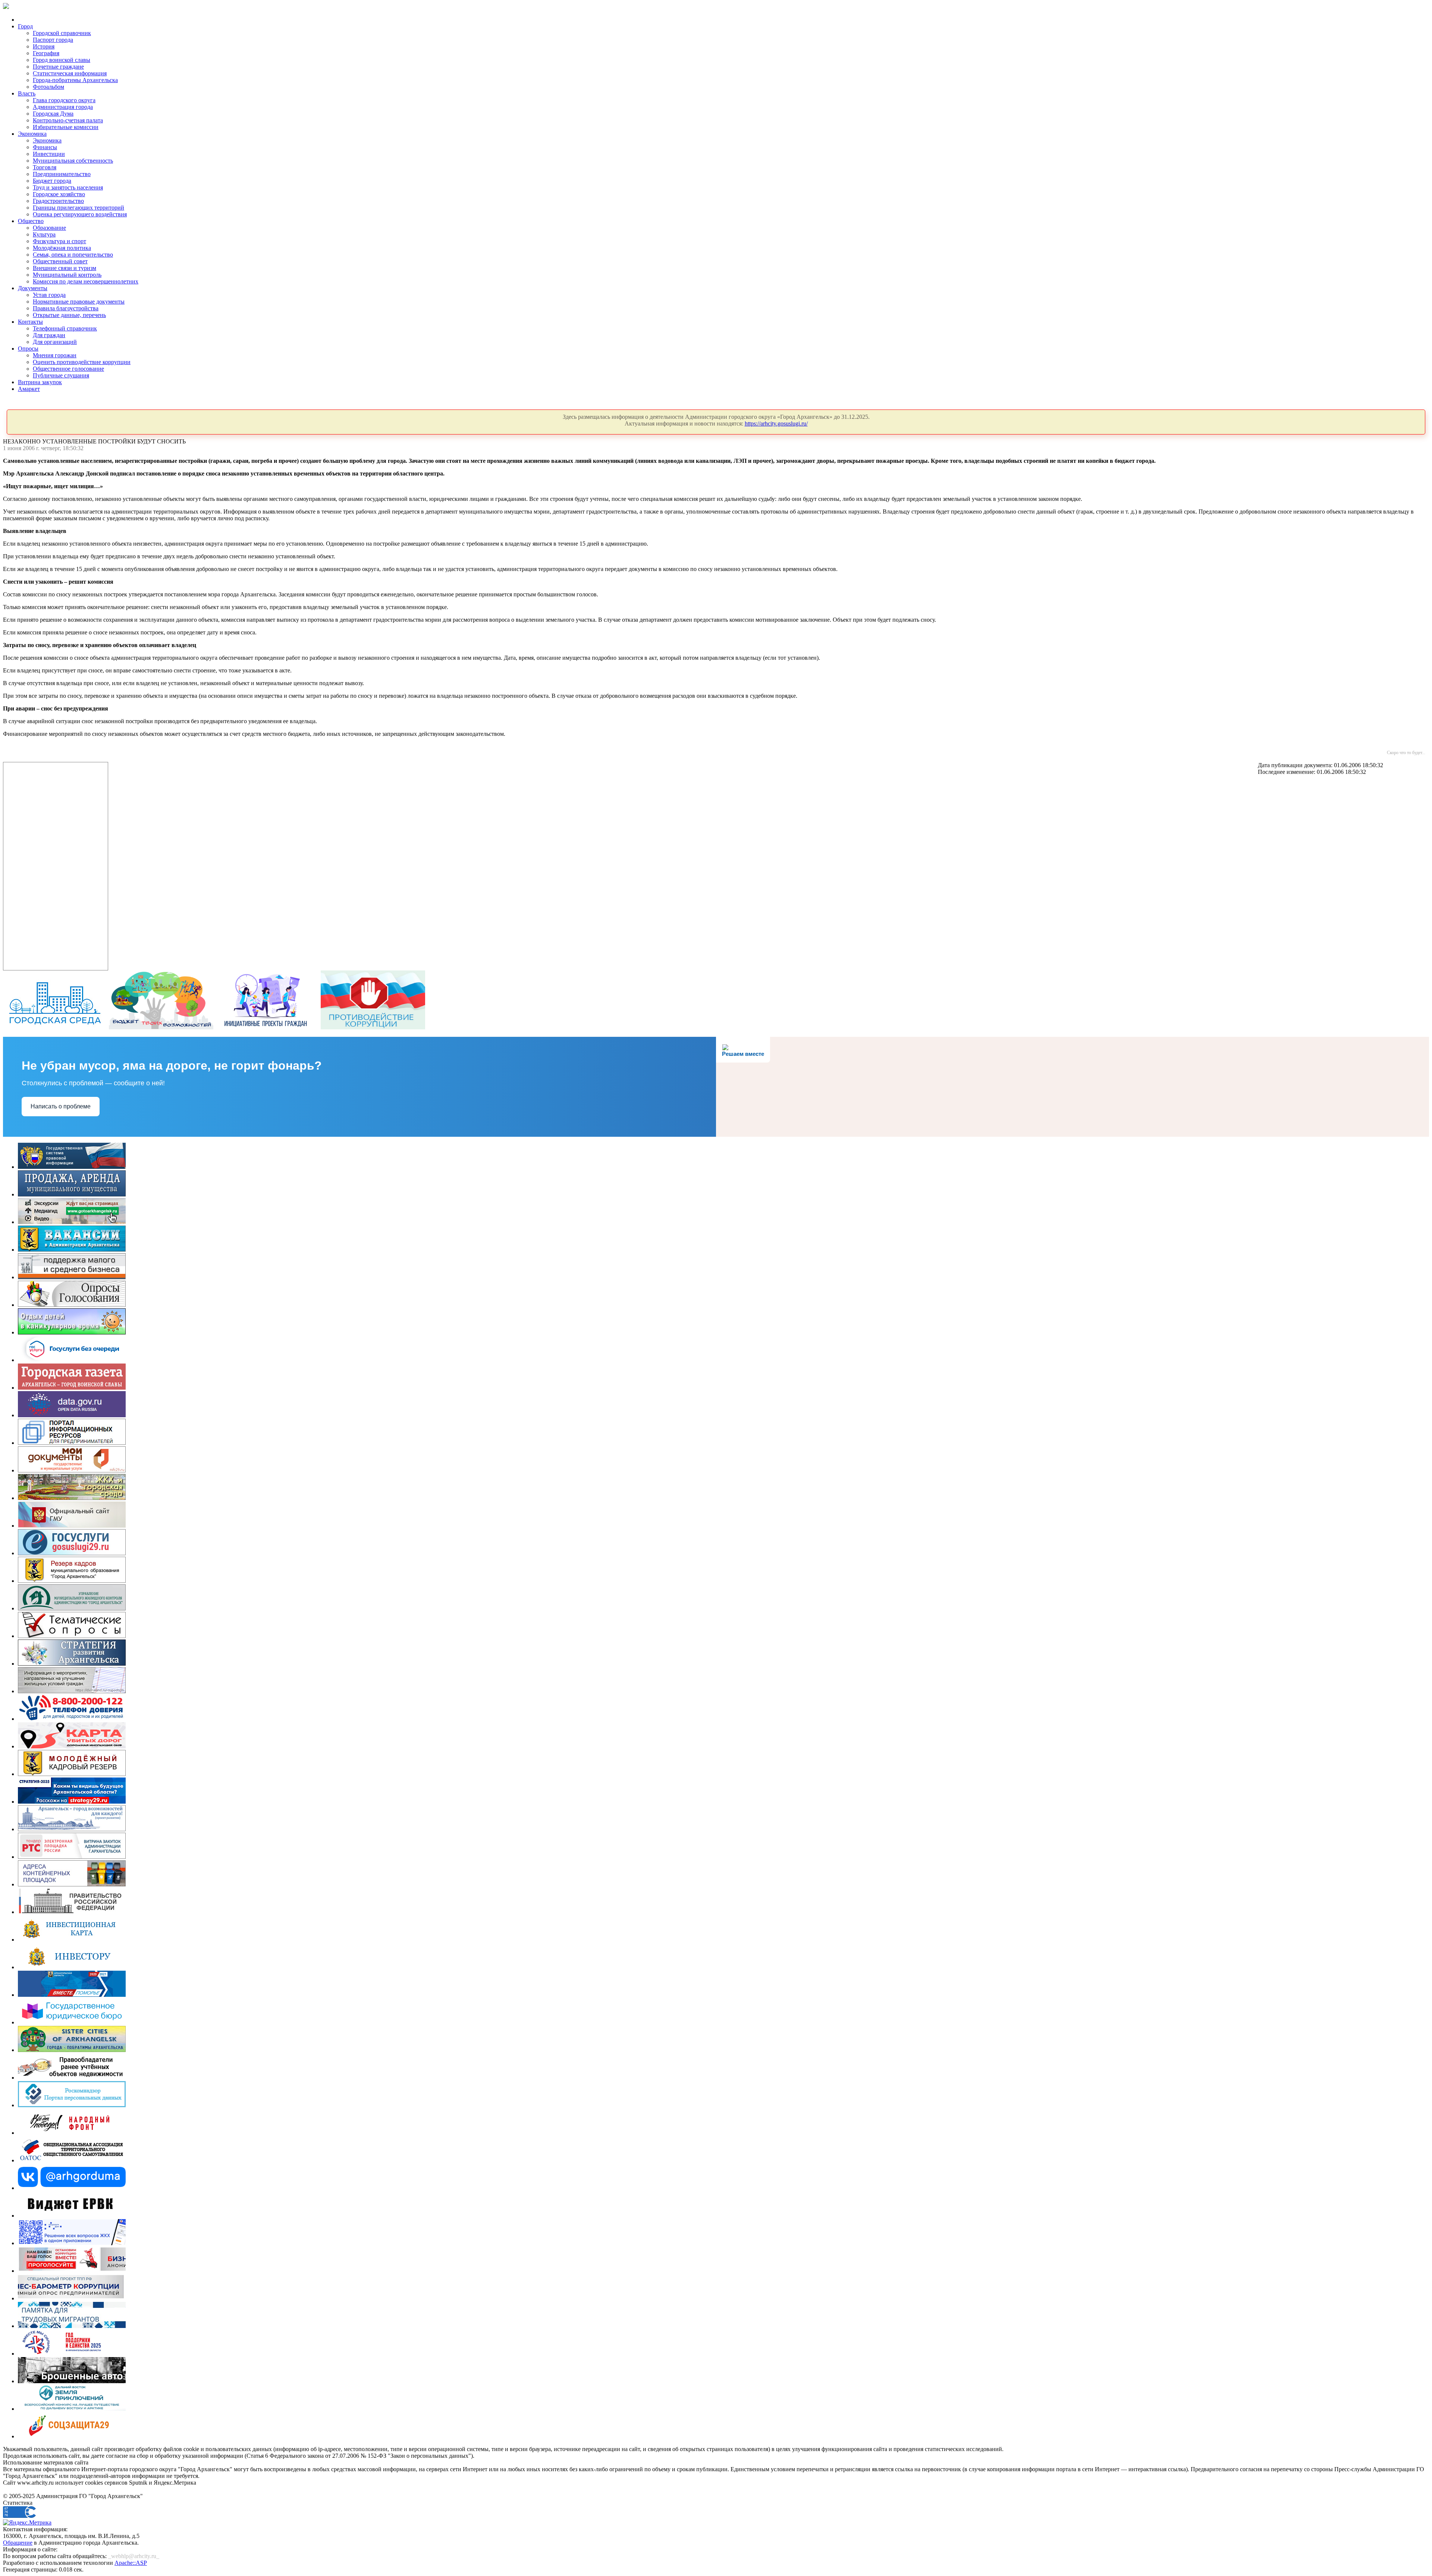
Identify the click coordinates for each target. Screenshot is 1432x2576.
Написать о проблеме (61, 1106)
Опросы (28, 349)
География (46, 53)
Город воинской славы (62, 60)
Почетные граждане (58, 67)
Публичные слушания (61, 375)
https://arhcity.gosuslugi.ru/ (776, 423)
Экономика (32, 134)
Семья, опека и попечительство (73, 255)
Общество (31, 221)
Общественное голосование (68, 369)
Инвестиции (49, 154)
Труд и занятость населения (68, 187)
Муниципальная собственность (73, 161)
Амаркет (29, 389)
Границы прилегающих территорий (78, 208)
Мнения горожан (55, 355)
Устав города (49, 295)
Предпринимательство (62, 174)
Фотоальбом (48, 87)
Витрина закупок (40, 382)
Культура (44, 234)
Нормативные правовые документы (79, 302)
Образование (49, 228)
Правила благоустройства (66, 308)
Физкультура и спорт (59, 241)
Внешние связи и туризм (65, 268)
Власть (27, 93)
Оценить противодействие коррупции (82, 362)
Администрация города (63, 107)
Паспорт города (53, 40)
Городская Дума (53, 114)
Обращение (18, 2543)
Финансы (45, 147)
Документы (33, 288)
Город (25, 26)
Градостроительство (58, 201)
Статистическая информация (70, 73)
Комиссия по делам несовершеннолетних (86, 281)
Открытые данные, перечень (69, 315)
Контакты (30, 322)
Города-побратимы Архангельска (75, 80)
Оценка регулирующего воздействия (80, 214)
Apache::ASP (131, 2563)
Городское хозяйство (59, 194)
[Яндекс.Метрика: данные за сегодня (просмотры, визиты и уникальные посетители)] (27, 2523)
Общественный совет (60, 261)
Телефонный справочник (65, 328)
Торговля (45, 167)
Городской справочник (62, 33)
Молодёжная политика (62, 248)
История (44, 46)
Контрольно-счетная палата (68, 120)
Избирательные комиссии (66, 127)
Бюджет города (52, 181)
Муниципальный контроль (67, 275)
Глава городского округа (64, 100)
